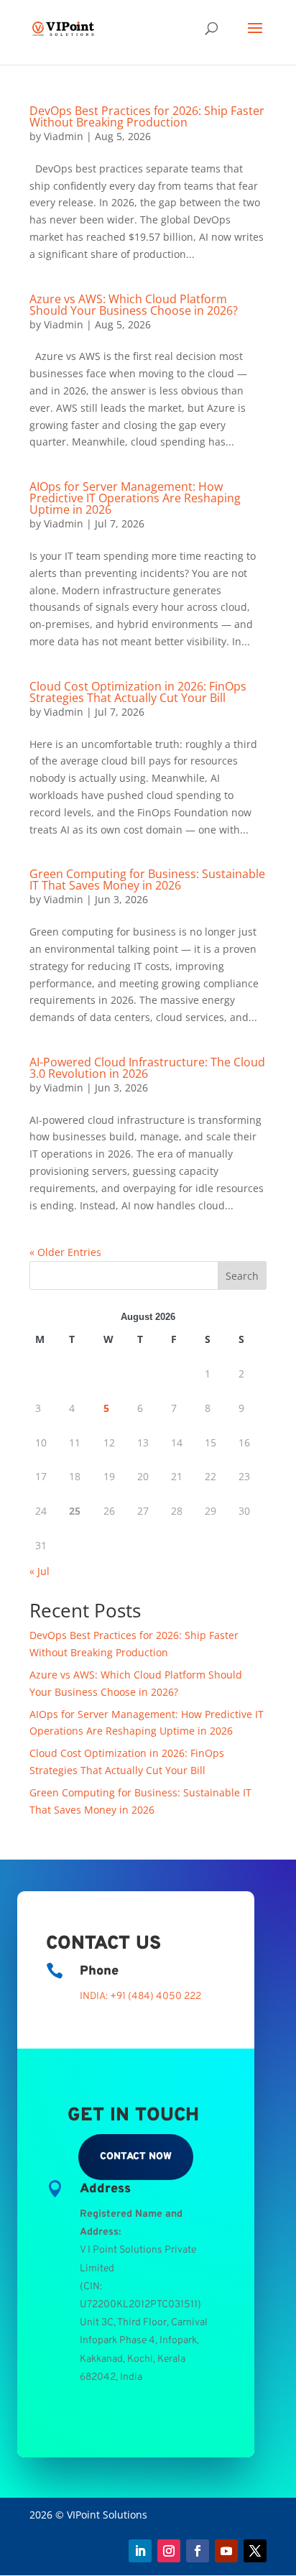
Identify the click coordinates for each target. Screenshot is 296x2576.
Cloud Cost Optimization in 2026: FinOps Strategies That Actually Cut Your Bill (138, 692)
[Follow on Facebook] (198, 2551)
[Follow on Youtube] (226, 2551)
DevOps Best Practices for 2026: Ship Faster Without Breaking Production (147, 116)
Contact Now (136, 2157)
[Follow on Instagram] (169, 2551)
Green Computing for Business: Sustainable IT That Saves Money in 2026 (147, 880)
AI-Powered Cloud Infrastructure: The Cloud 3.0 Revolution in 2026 (147, 1068)
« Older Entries (65, 1252)
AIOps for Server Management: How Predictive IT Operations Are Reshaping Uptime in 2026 (135, 498)
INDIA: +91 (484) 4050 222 (140, 1996)
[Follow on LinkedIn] (140, 2551)
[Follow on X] (255, 2551)
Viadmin (64, 136)
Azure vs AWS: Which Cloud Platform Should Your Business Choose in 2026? (134, 305)
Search (242, 1276)
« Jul (40, 1571)
